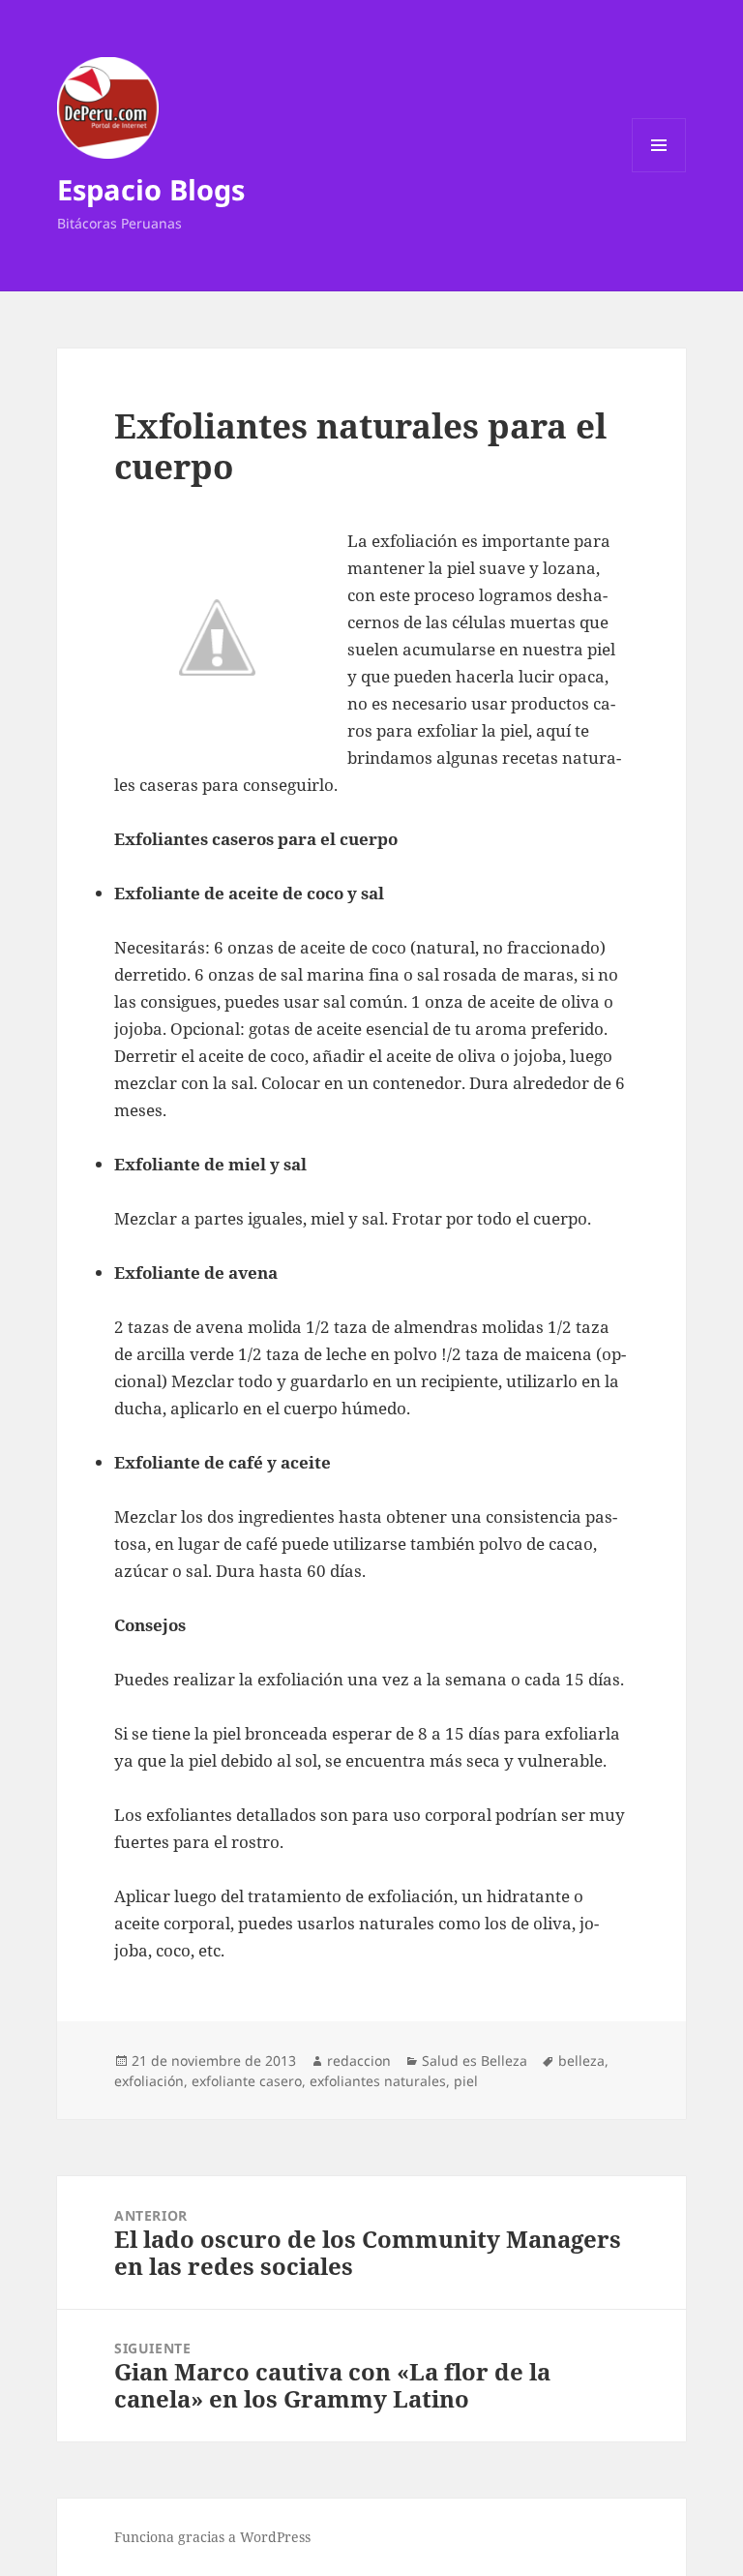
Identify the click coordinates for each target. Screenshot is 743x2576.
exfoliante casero (247, 2081)
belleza (581, 2061)
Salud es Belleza (475, 2061)
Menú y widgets (659, 172)
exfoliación (149, 2081)
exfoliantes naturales (378, 2081)
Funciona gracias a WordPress (212, 2537)
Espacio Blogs (151, 189)
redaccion (359, 2061)
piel (466, 2081)
